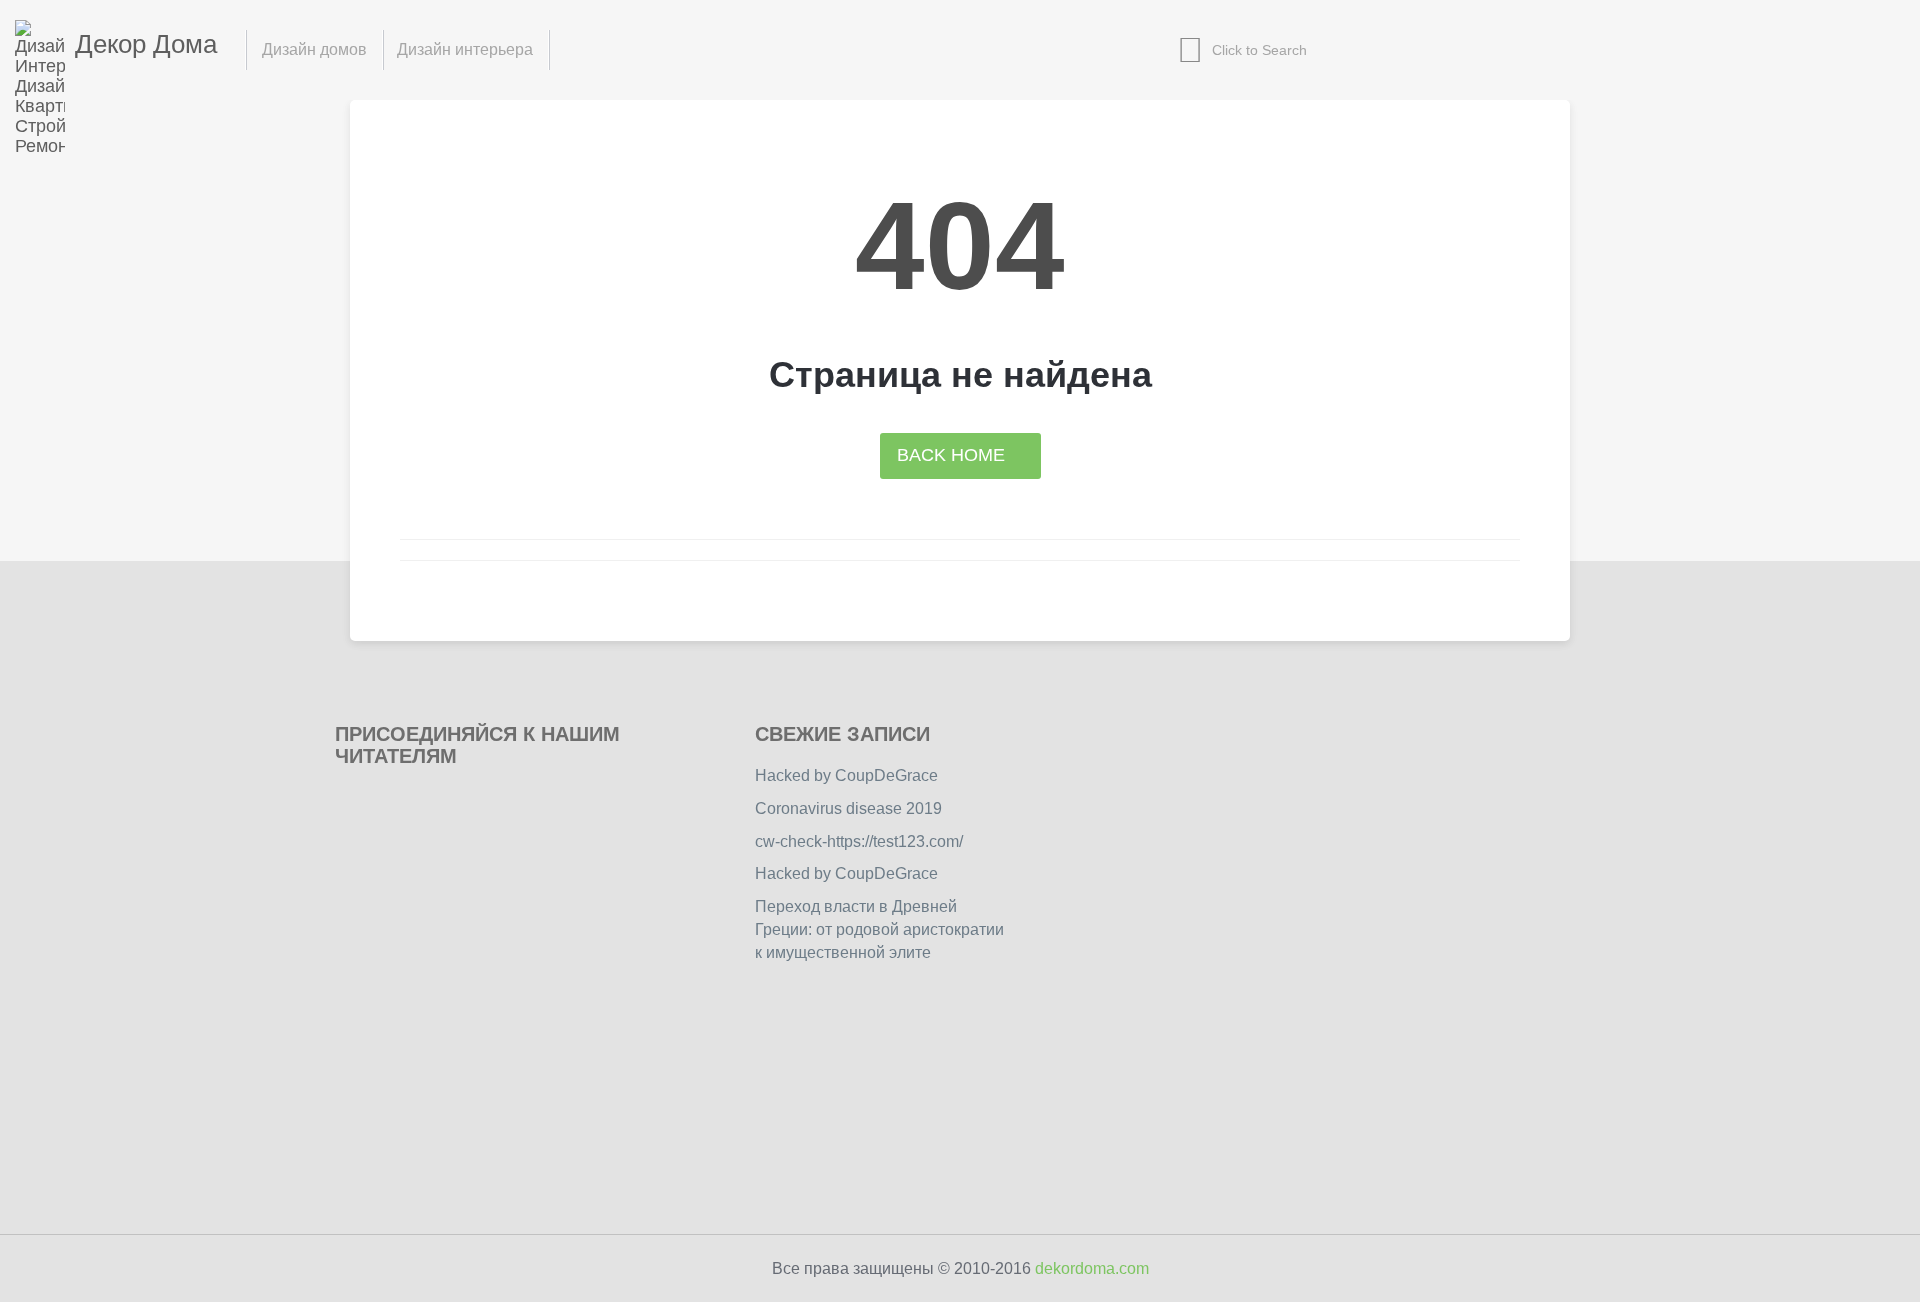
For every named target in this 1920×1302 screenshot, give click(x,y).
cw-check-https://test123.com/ (859, 841)
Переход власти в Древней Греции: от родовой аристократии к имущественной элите (879, 929)
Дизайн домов (314, 49)
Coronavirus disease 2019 (848, 808)
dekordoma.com (1092, 1268)
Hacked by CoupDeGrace (846, 775)
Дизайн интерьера (465, 49)
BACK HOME (953, 455)
